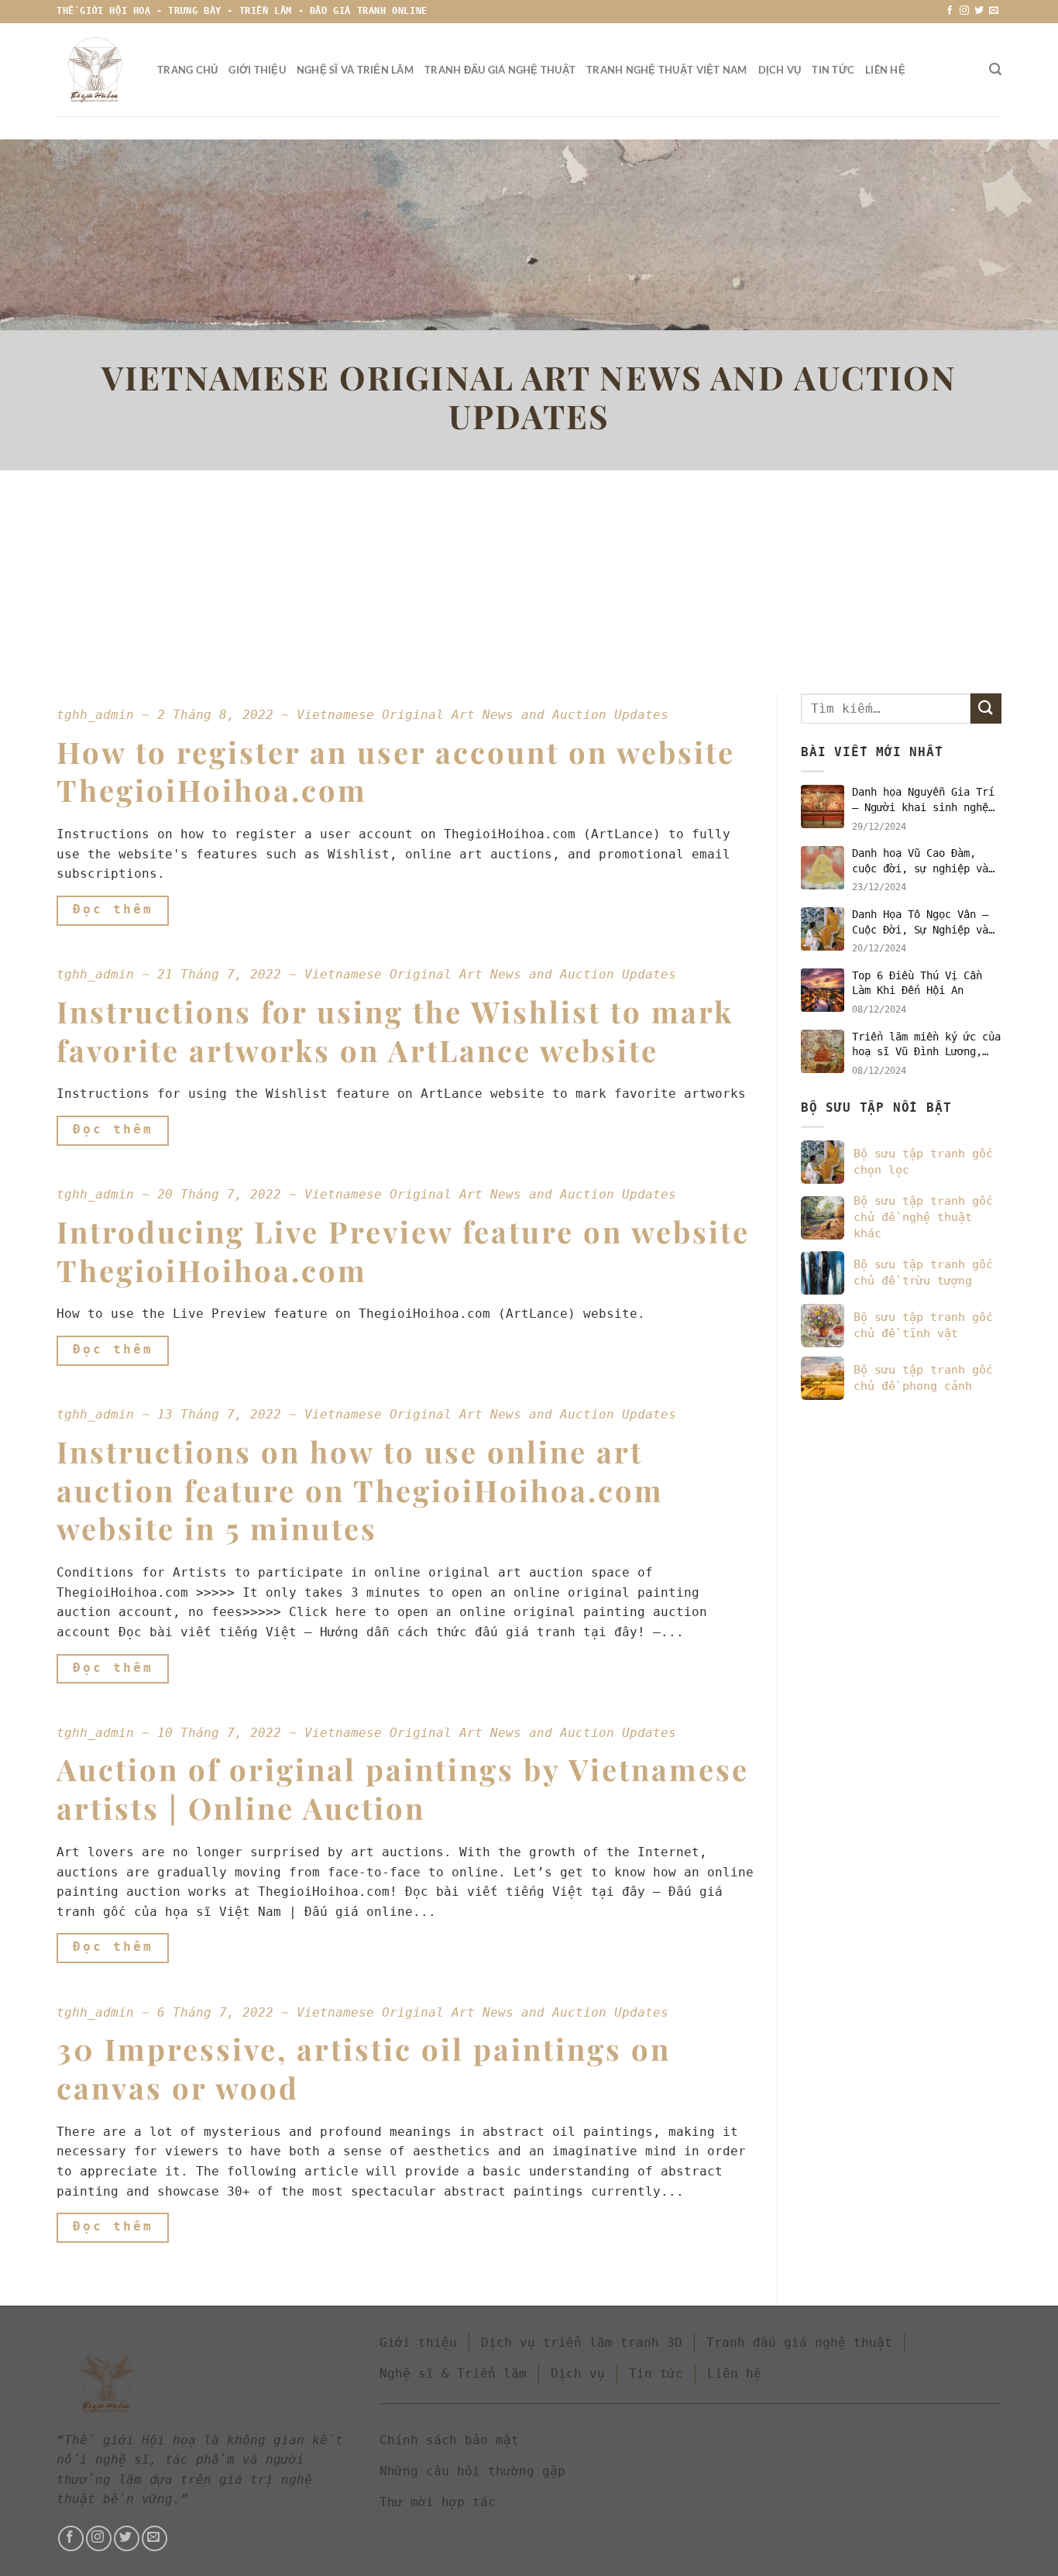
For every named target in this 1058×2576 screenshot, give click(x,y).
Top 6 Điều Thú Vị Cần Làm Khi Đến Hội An (917, 983)
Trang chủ (187, 70)
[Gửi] (986, 708)
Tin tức (833, 70)
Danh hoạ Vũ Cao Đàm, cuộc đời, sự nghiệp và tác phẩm (920, 862)
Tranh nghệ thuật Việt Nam (666, 70)
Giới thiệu (257, 70)
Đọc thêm (113, 910)
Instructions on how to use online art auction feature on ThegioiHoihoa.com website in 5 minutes (360, 1490)
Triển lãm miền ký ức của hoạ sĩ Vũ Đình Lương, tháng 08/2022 (926, 1045)
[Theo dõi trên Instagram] (964, 11)
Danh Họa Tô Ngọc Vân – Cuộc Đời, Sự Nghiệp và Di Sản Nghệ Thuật (920, 923)
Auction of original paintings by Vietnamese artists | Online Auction (403, 1788)
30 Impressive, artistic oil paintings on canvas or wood (364, 2068)
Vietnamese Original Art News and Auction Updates (483, 715)
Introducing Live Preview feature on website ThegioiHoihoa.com (403, 1251)
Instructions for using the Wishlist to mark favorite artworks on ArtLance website (395, 1031)
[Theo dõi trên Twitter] (979, 11)
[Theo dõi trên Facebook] (950, 11)
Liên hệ (885, 70)
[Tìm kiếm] (995, 69)
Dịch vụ (780, 70)
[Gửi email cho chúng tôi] (994, 11)
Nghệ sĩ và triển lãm (355, 70)
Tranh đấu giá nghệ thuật (500, 70)
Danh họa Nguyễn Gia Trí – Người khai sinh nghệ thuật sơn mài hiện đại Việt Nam (923, 800)
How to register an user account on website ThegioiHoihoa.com (396, 771)
